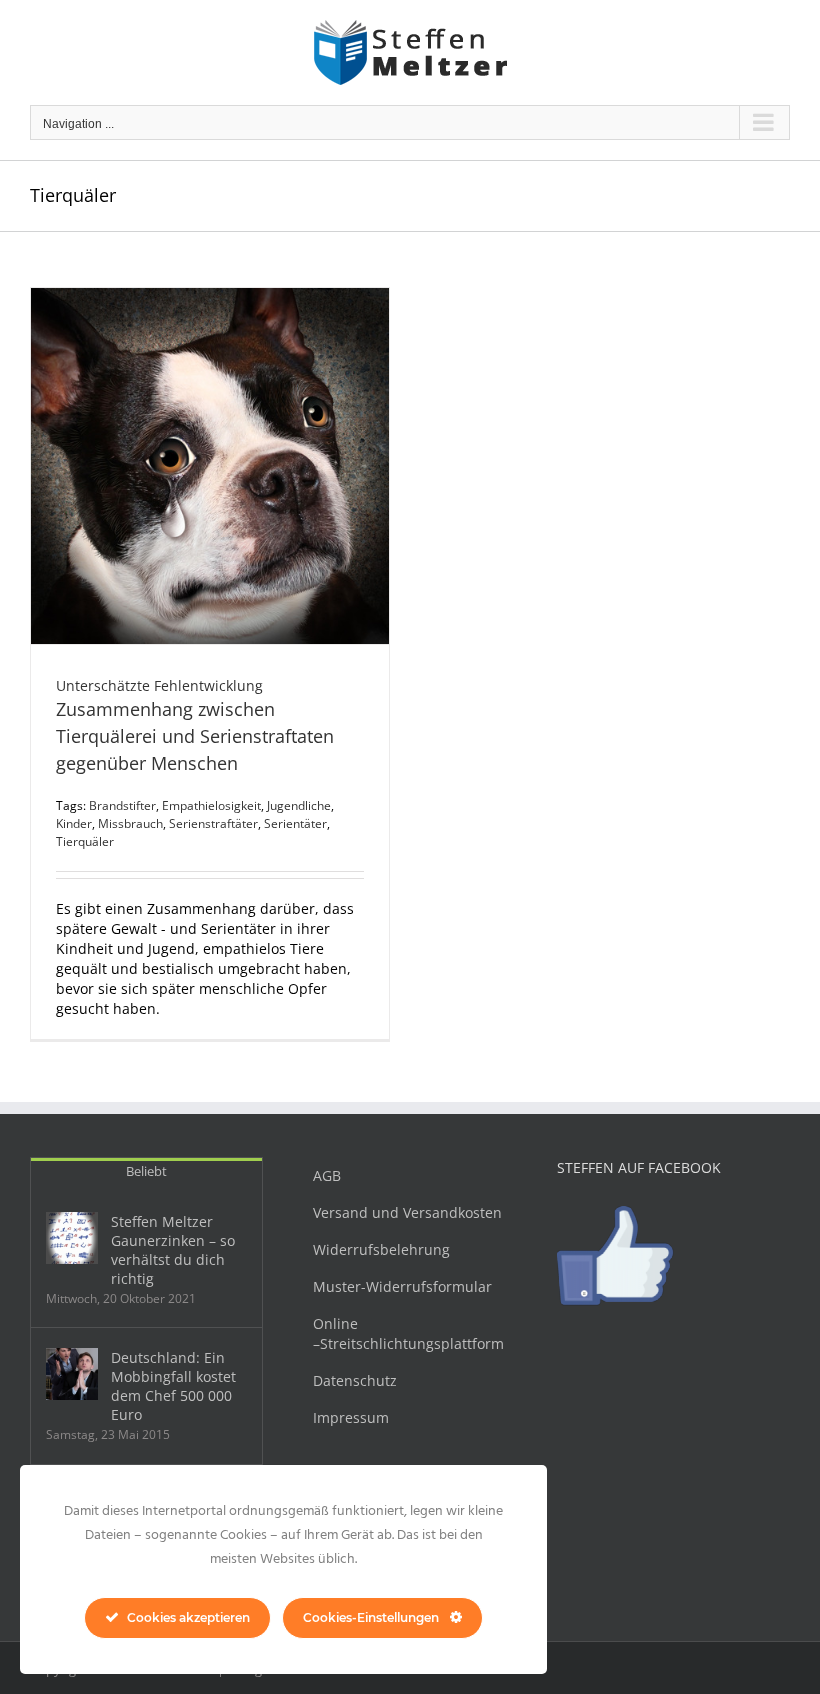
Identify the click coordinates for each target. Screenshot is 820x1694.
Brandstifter (122, 805)
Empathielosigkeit (211, 805)
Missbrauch (130, 823)
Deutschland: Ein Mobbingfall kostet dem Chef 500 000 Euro (173, 1386)
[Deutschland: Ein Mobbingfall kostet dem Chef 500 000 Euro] (72, 1374)
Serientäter (295, 823)
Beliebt (146, 1171)
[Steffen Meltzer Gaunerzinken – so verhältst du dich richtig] (72, 1238)
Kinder (74, 823)
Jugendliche (299, 805)
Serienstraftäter (213, 823)
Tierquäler (85, 841)
